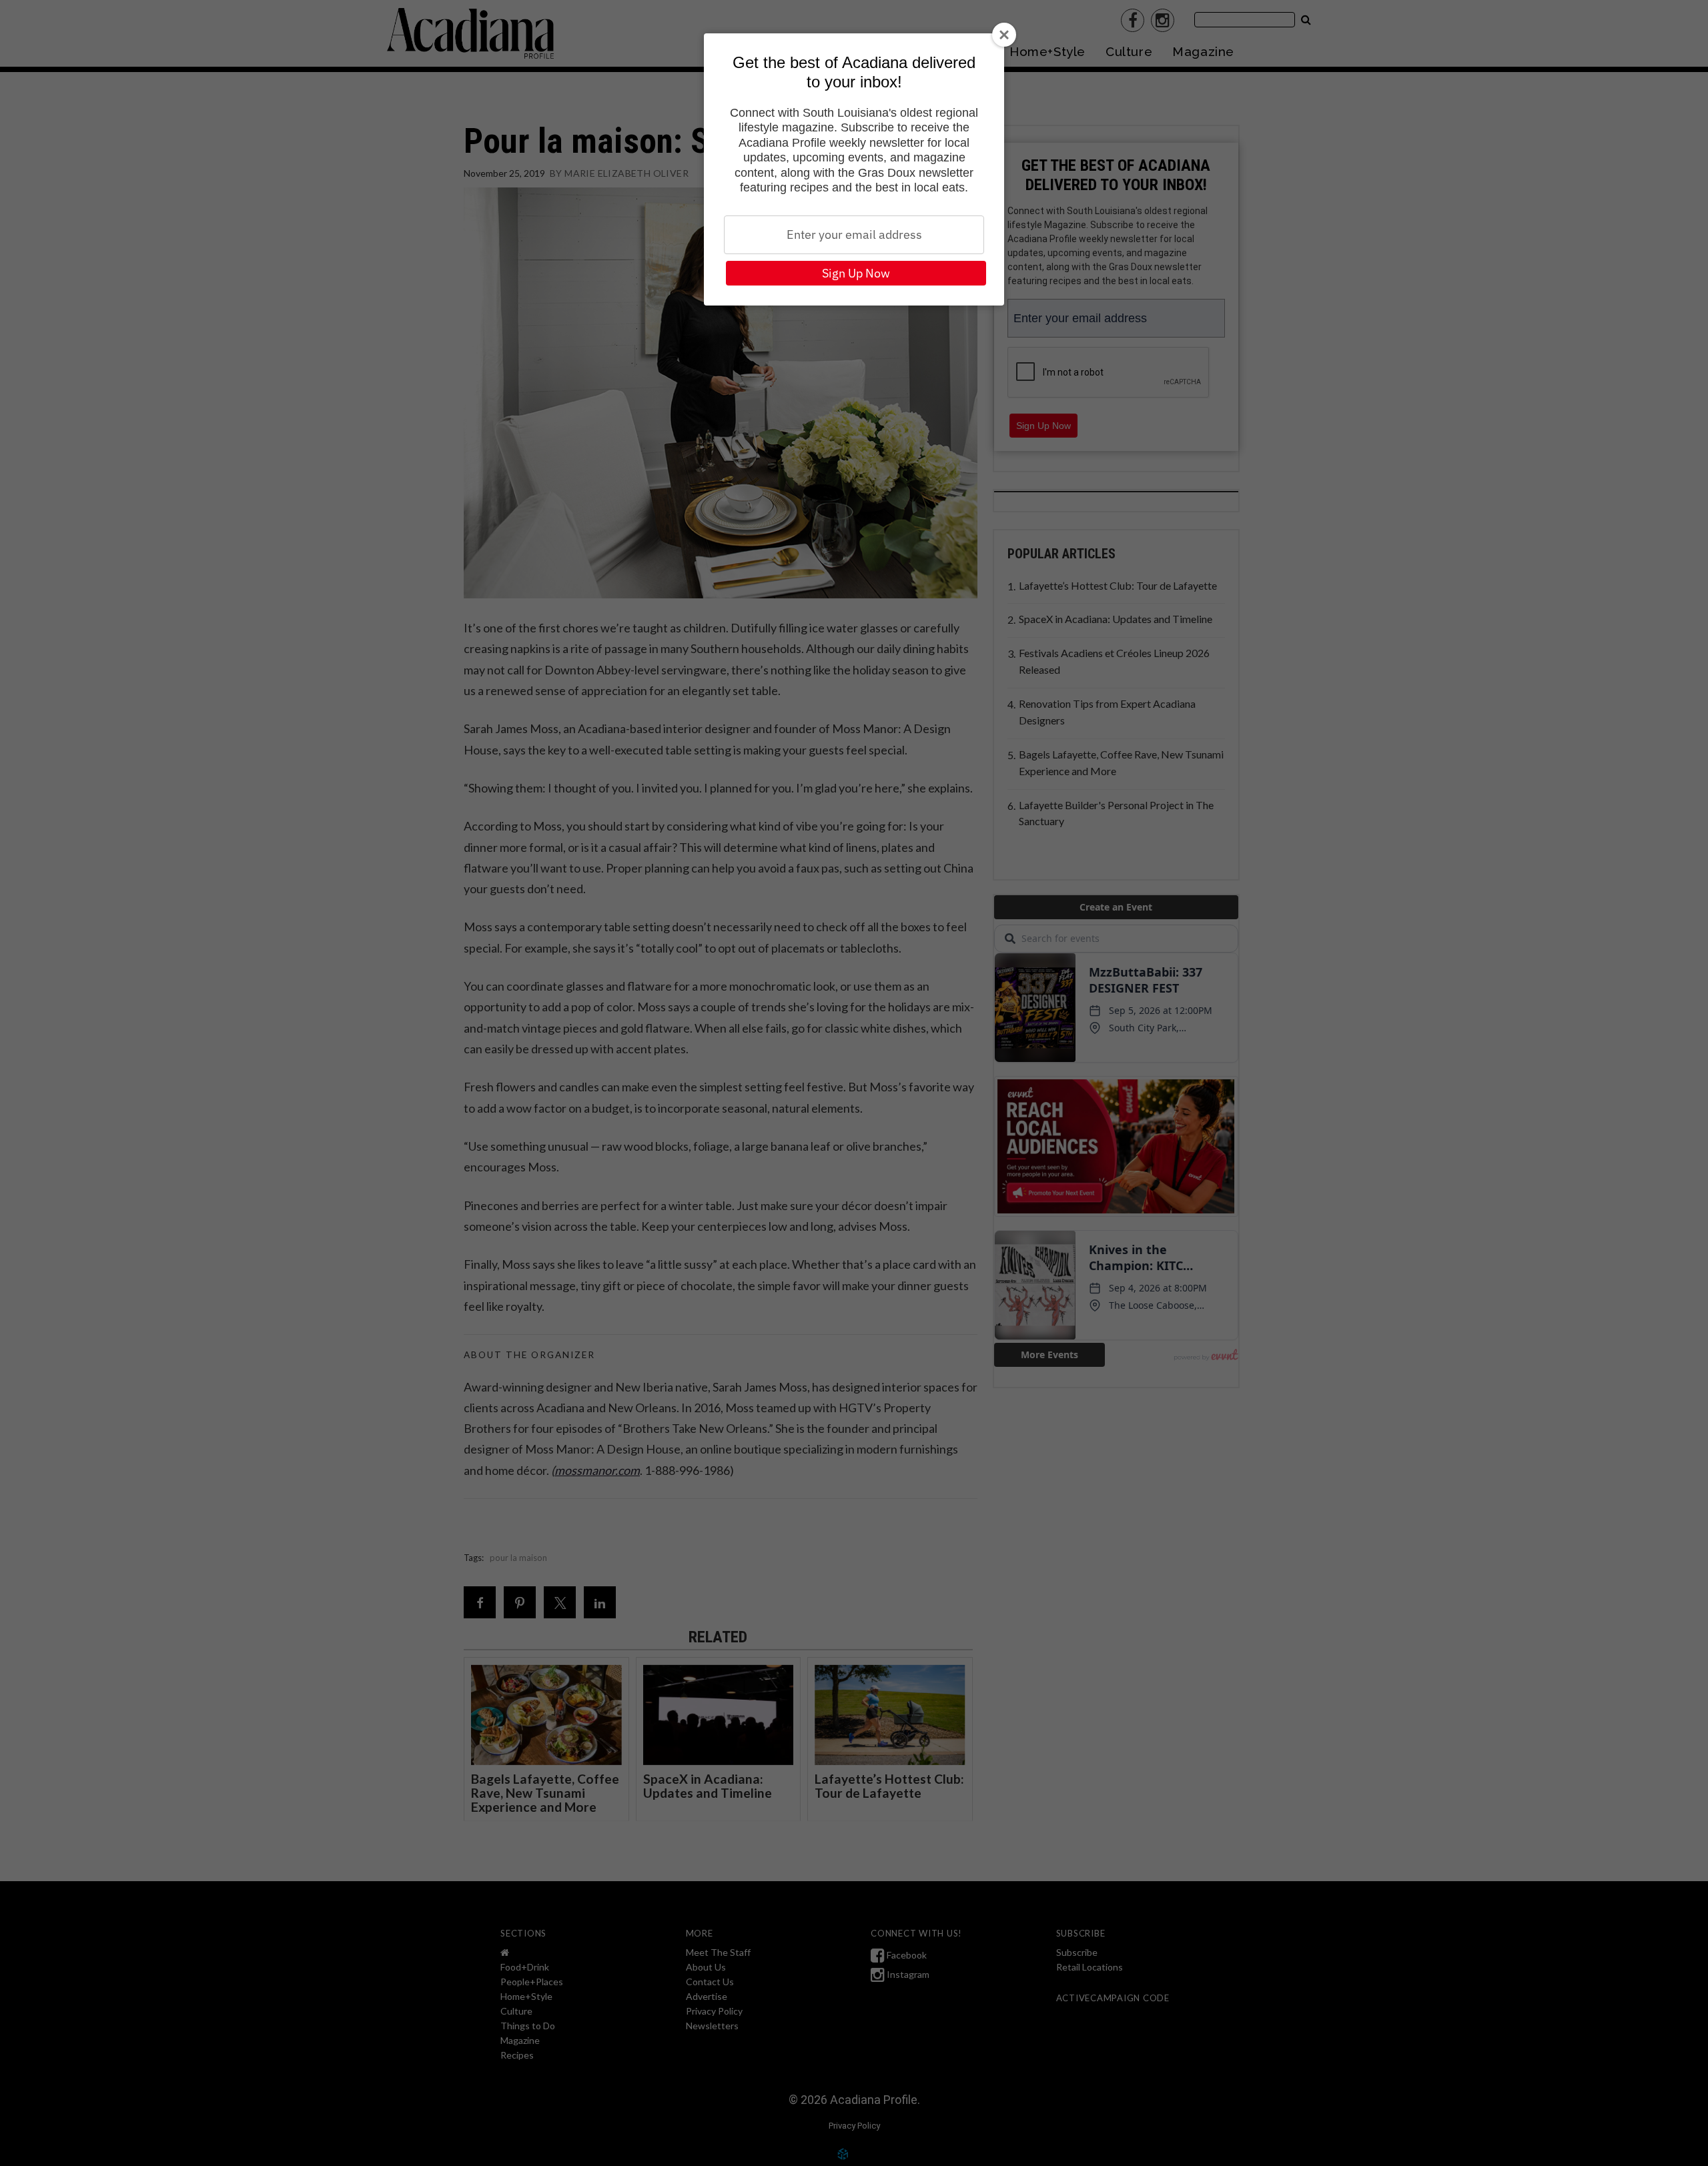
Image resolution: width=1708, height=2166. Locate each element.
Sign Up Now (856, 273)
